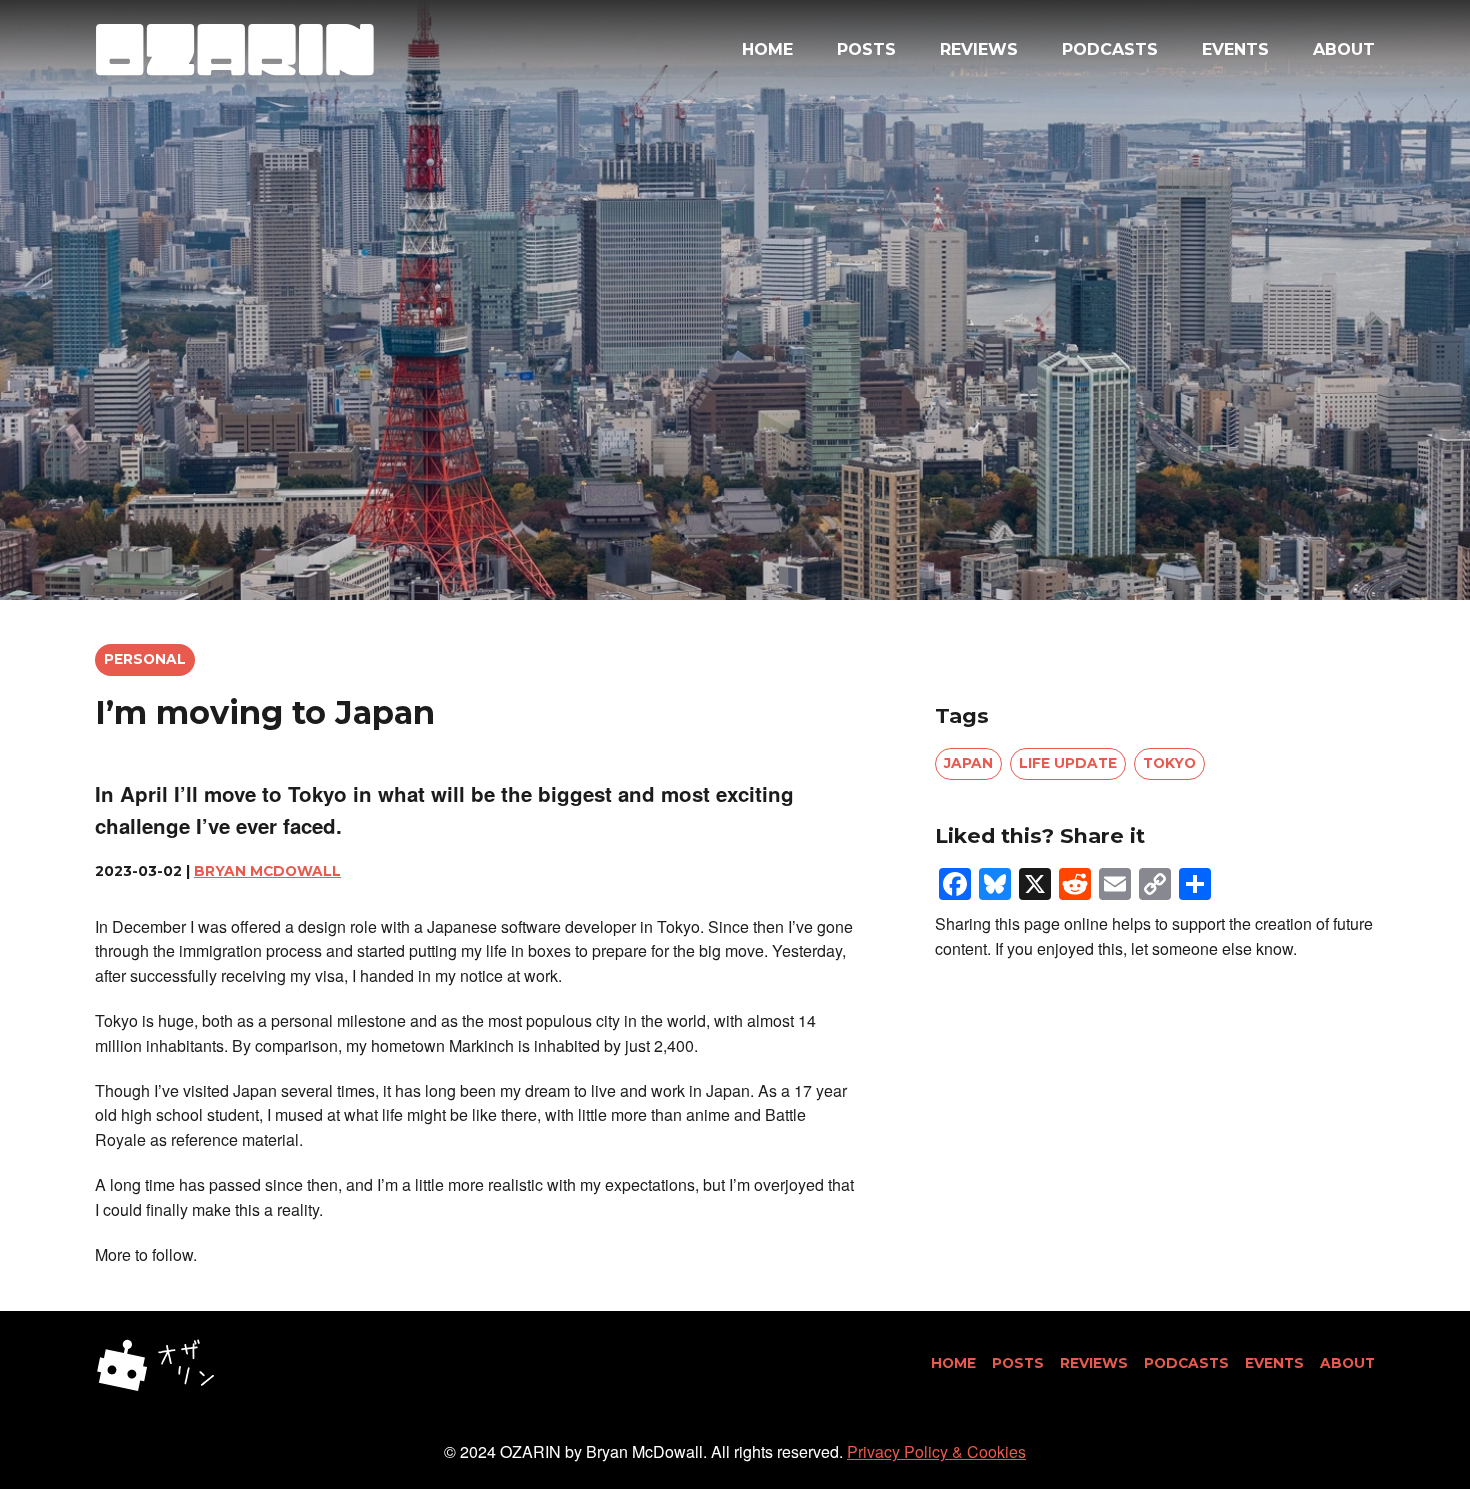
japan (968, 763)
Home (767, 49)
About (1344, 49)
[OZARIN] (235, 50)
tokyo (1169, 763)
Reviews (979, 49)
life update (1068, 763)
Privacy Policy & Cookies (936, 1451)
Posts (866, 49)
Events (1235, 49)
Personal (145, 659)
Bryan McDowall (267, 871)
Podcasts (1110, 49)
